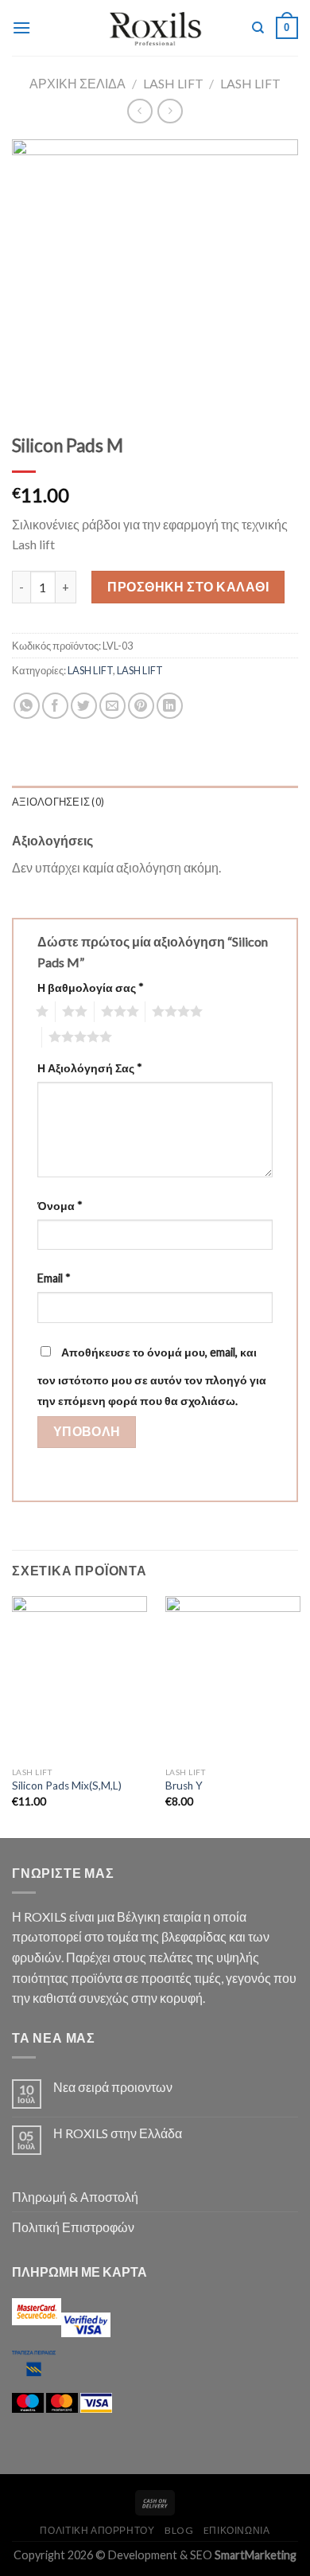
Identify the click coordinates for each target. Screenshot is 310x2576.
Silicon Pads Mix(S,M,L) (67, 1786)
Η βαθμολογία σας (91, 987)
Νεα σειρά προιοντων (113, 2087)
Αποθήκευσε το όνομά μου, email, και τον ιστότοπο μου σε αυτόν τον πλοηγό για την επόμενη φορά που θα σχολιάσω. (152, 1376)
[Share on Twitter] (84, 706)
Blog (179, 2530)
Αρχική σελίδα (77, 83)
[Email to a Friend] (112, 706)
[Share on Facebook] (55, 706)
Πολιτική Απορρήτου (97, 2530)
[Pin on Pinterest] (141, 706)
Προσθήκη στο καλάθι (188, 586)
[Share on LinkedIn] (170, 706)
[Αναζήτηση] (258, 28)
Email (54, 1278)
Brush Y (184, 1786)
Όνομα (60, 1206)
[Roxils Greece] (155, 28)
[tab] (155, 802)
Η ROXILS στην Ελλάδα (118, 2133)
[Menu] (21, 27)
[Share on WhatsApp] (27, 706)
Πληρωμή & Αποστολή (75, 2197)
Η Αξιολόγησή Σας (90, 1068)
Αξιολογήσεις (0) (58, 802)
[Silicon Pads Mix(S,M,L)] (79, 1677)
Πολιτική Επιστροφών (73, 2227)
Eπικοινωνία (237, 2530)
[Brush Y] (233, 1677)
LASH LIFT (173, 83)
